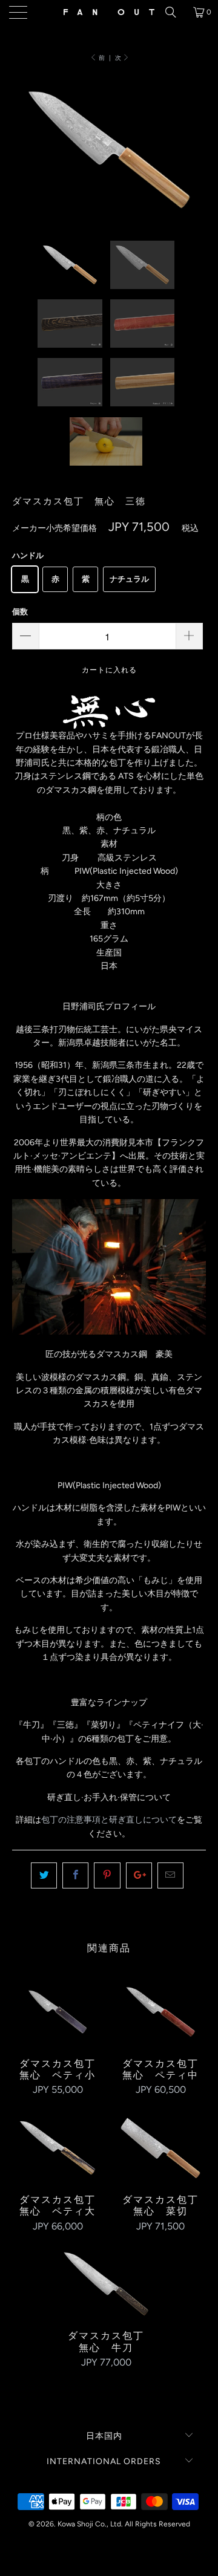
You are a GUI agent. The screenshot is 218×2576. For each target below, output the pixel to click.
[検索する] (175, 12)
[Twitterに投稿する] (44, 1875)
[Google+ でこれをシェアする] (139, 1875)
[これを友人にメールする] (170, 1875)
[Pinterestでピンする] (107, 1875)
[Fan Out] (109, 12)
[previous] (24, 158)
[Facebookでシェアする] (75, 1875)
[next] (194, 158)
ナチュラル (129, 579)
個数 (20, 612)
